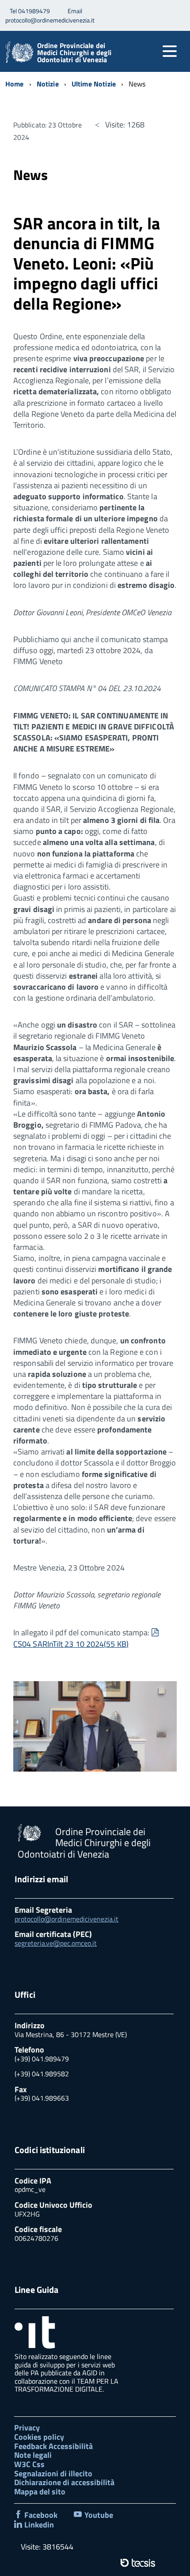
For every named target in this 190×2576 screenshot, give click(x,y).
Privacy (27, 2428)
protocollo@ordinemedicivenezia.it (66, 1919)
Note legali (33, 2455)
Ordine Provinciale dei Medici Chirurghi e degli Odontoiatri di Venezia (74, 52)
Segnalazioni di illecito (53, 2473)
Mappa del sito (40, 2492)
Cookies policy (39, 2437)
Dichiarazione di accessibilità (64, 2482)
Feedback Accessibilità (53, 2446)
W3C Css (29, 2464)
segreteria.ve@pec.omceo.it (56, 1943)
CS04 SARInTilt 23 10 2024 (86, 1638)
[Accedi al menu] (170, 51)
